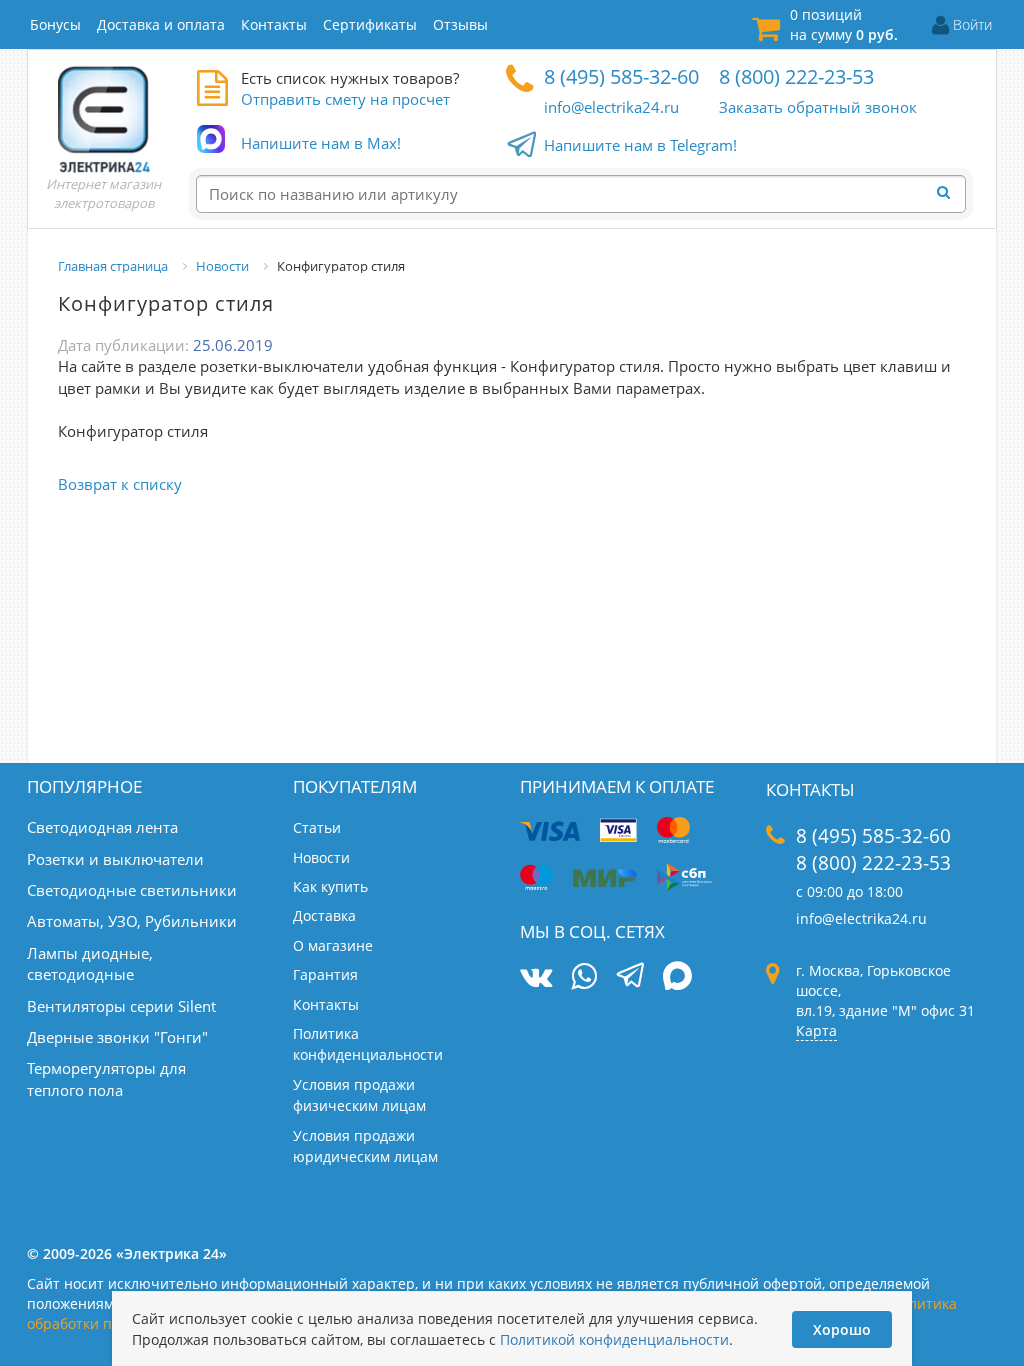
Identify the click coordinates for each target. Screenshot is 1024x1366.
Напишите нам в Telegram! (640, 145)
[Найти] (949, 193)
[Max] (677, 978)
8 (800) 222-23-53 (796, 76)
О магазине (333, 945)
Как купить (330, 886)
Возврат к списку (120, 484)
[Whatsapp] (584, 976)
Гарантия (325, 974)
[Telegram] (630, 978)
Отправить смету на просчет (345, 99)
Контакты (326, 1004)
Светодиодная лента (102, 827)
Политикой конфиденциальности (614, 1339)
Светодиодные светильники (132, 890)
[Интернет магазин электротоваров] (104, 119)
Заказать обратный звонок (818, 107)
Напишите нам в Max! (321, 143)
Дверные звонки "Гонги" (117, 1037)
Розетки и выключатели (115, 859)
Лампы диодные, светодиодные (90, 963)
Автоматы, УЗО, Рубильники (132, 921)
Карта (816, 1030)
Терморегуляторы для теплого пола (106, 1078)
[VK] (536, 976)
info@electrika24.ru (611, 107)
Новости (321, 857)
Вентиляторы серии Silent (121, 1006)
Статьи (317, 827)
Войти (972, 24)
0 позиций (844, 24)
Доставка (324, 915)
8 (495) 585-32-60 (621, 76)
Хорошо (842, 1329)
